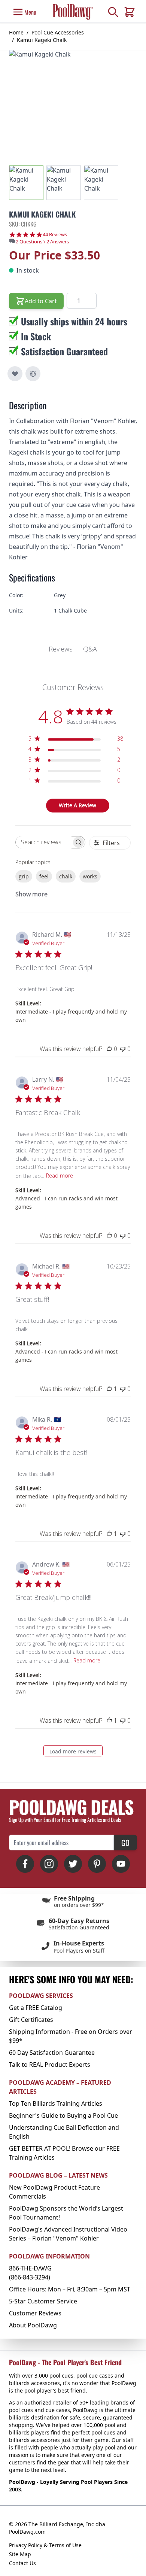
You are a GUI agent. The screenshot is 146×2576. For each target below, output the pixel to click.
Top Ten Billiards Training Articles (56, 2103)
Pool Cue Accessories (58, 32)
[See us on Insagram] (49, 1864)
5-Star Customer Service (43, 2301)
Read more (60, 1175)
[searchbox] (44, 842)
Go (125, 1843)
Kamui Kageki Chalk (42, 40)
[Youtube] (121, 1864)
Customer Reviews (35, 2313)
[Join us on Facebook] (25, 1864)
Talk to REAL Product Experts (50, 2065)
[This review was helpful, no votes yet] (109, 1049)
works (90, 876)
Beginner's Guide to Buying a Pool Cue (63, 2115)
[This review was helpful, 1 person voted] (109, 1389)
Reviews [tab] (61, 649)
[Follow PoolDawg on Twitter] (73, 1864)
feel (44, 876)
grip (24, 876)
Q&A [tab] (90, 649)
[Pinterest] (97, 1864)
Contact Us (22, 2563)
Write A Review (77, 805)
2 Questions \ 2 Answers (42, 241)
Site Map (20, 2554)
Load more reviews (73, 1751)
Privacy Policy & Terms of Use (45, 2545)
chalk (66, 876)
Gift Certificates (31, 2020)
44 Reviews (55, 235)
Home (16, 32)
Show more (31, 894)
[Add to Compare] (33, 374)
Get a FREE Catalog (36, 2008)
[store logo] (73, 12)
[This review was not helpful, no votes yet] (123, 1049)
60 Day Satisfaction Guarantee (52, 2053)
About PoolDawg (33, 2325)
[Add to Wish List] (15, 374)
